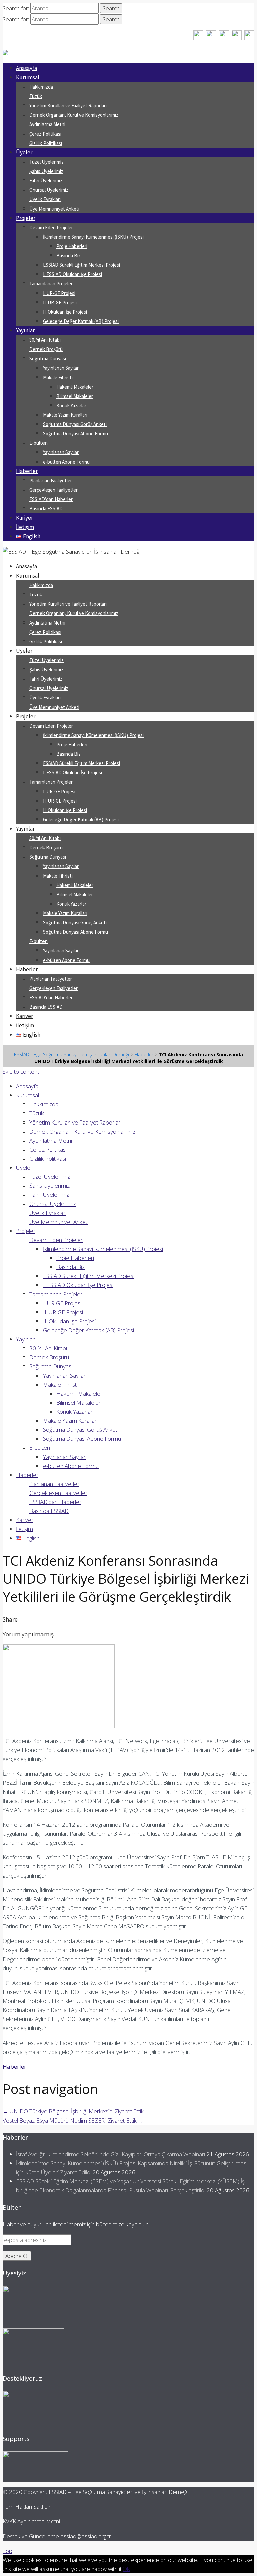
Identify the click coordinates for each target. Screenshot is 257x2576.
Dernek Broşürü (46, 349)
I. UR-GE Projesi (59, 293)
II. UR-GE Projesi (60, 302)
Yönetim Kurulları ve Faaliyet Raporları (68, 106)
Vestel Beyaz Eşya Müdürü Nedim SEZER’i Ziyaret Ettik (73, 2120)
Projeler (26, 218)
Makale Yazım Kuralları (65, 415)
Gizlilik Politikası (46, 143)
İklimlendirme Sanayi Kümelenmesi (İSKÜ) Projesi (93, 237)
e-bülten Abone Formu (66, 462)
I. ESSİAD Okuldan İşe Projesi (72, 274)
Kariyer (25, 518)
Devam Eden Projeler (51, 227)
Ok (126, 2569)
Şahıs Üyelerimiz (46, 171)
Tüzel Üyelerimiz (47, 162)
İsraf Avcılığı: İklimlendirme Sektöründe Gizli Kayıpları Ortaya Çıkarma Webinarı (111, 2154)
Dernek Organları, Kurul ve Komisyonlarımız (74, 115)
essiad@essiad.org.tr (86, 2536)
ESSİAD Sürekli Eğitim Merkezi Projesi (81, 265)
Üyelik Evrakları (45, 199)
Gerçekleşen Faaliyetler (54, 490)
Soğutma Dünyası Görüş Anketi (75, 424)
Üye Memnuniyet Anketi (54, 209)
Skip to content (21, 1071)
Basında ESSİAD (46, 509)
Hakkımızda (41, 87)
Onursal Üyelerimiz (49, 190)
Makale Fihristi (58, 377)
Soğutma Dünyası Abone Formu (75, 434)
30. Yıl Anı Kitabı (45, 340)
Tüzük (36, 96)
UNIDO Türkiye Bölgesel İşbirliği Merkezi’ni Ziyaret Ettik (73, 2111)
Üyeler (24, 152)
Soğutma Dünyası (48, 359)
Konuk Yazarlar (71, 405)
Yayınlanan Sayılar (61, 368)
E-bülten (38, 443)
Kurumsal (28, 77)
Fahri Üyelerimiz (46, 181)
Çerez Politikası (45, 134)
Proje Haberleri (72, 246)
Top (8, 2551)
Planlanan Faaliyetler (51, 480)
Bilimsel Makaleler (75, 396)
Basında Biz (68, 256)
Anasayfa (27, 68)
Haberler (27, 471)
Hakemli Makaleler (75, 387)
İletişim (25, 527)
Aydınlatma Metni (47, 124)
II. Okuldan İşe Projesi (65, 312)
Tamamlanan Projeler (51, 284)
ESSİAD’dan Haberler (51, 499)
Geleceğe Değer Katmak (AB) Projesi (81, 321)
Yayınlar (25, 330)
